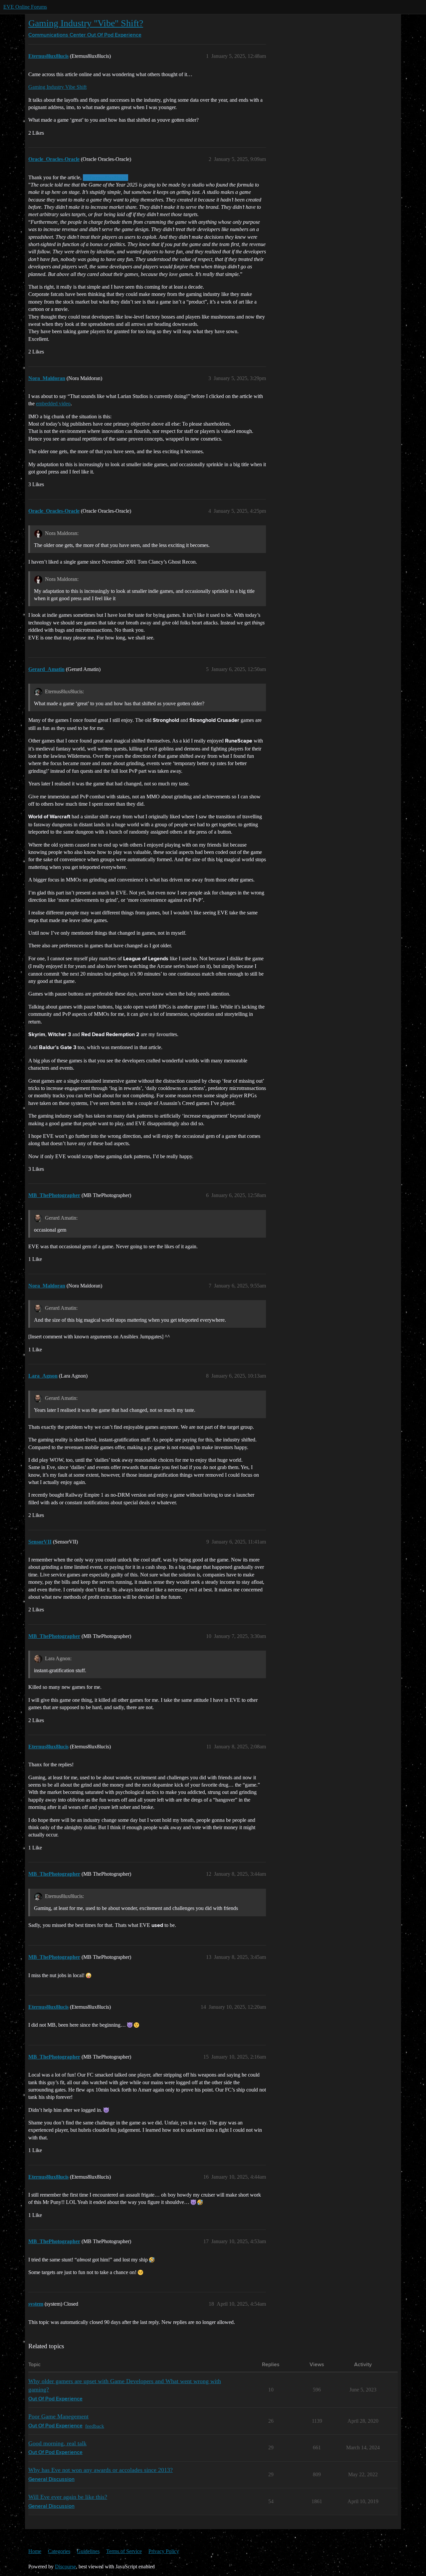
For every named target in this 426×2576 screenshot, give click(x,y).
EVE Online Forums (25, 7)
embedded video (53, 404)
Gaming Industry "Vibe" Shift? (86, 23)
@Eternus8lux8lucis (106, 178)
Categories (59, 2551)
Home (35, 2551)
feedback (95, 2426)
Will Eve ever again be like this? (68, 2497)
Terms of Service (124, 2551)
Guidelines (88, 2551)
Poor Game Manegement (58, 2416)
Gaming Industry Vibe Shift (57, 87)
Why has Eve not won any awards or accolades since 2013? (101, 2470)
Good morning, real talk (57, 2443)
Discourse (65, 2567)
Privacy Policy (164, 2551)
